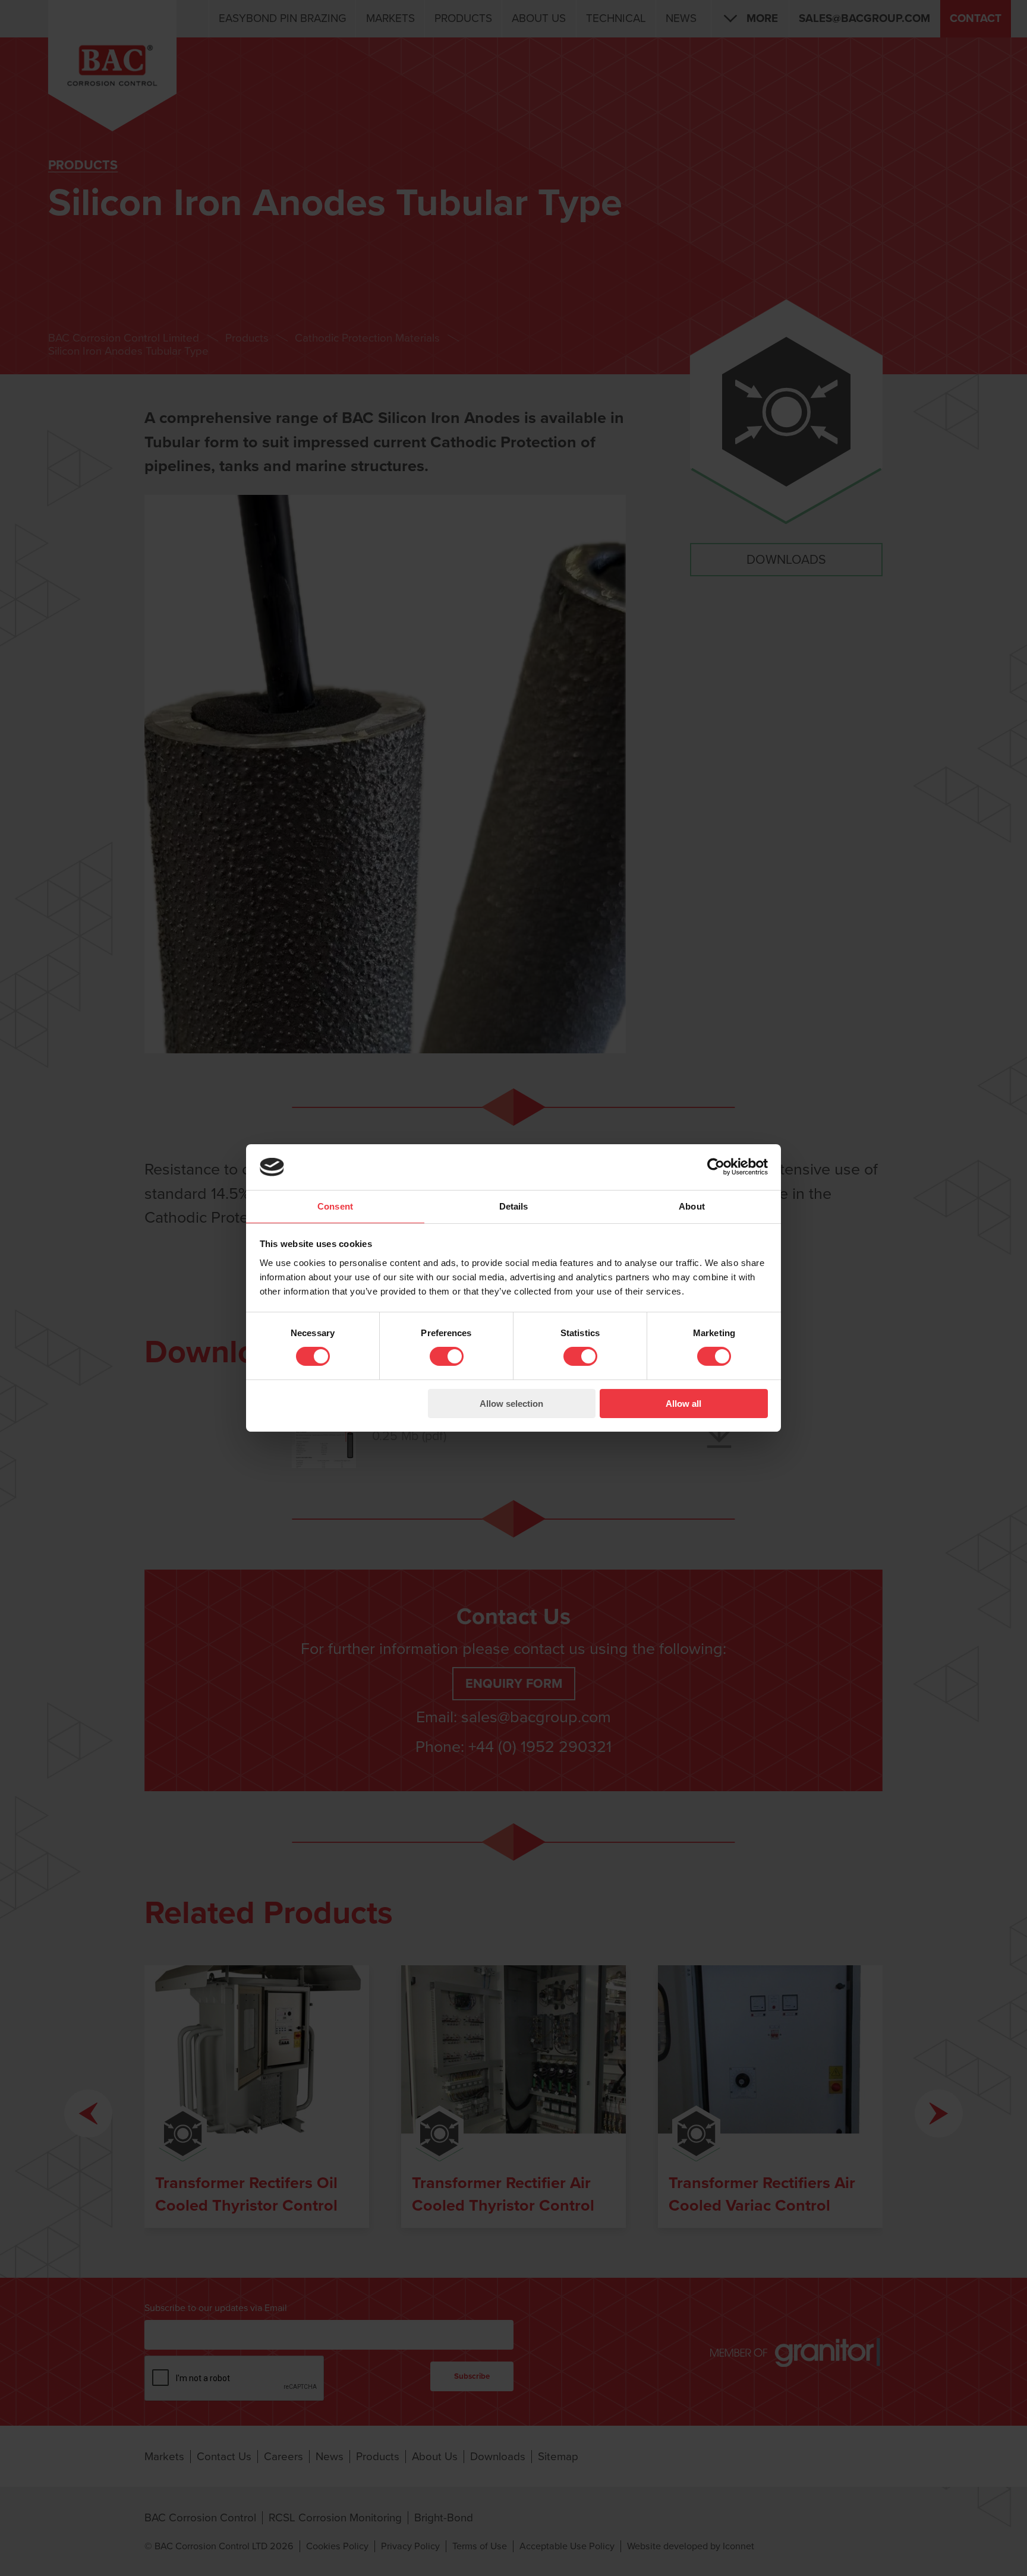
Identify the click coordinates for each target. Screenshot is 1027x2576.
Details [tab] (514, 1206)
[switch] (447, 1356)
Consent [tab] (335, 1206)
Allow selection (511, 1404)
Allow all (683, 1404)
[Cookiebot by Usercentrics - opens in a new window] (716, 1167)
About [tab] (692, 1206)
